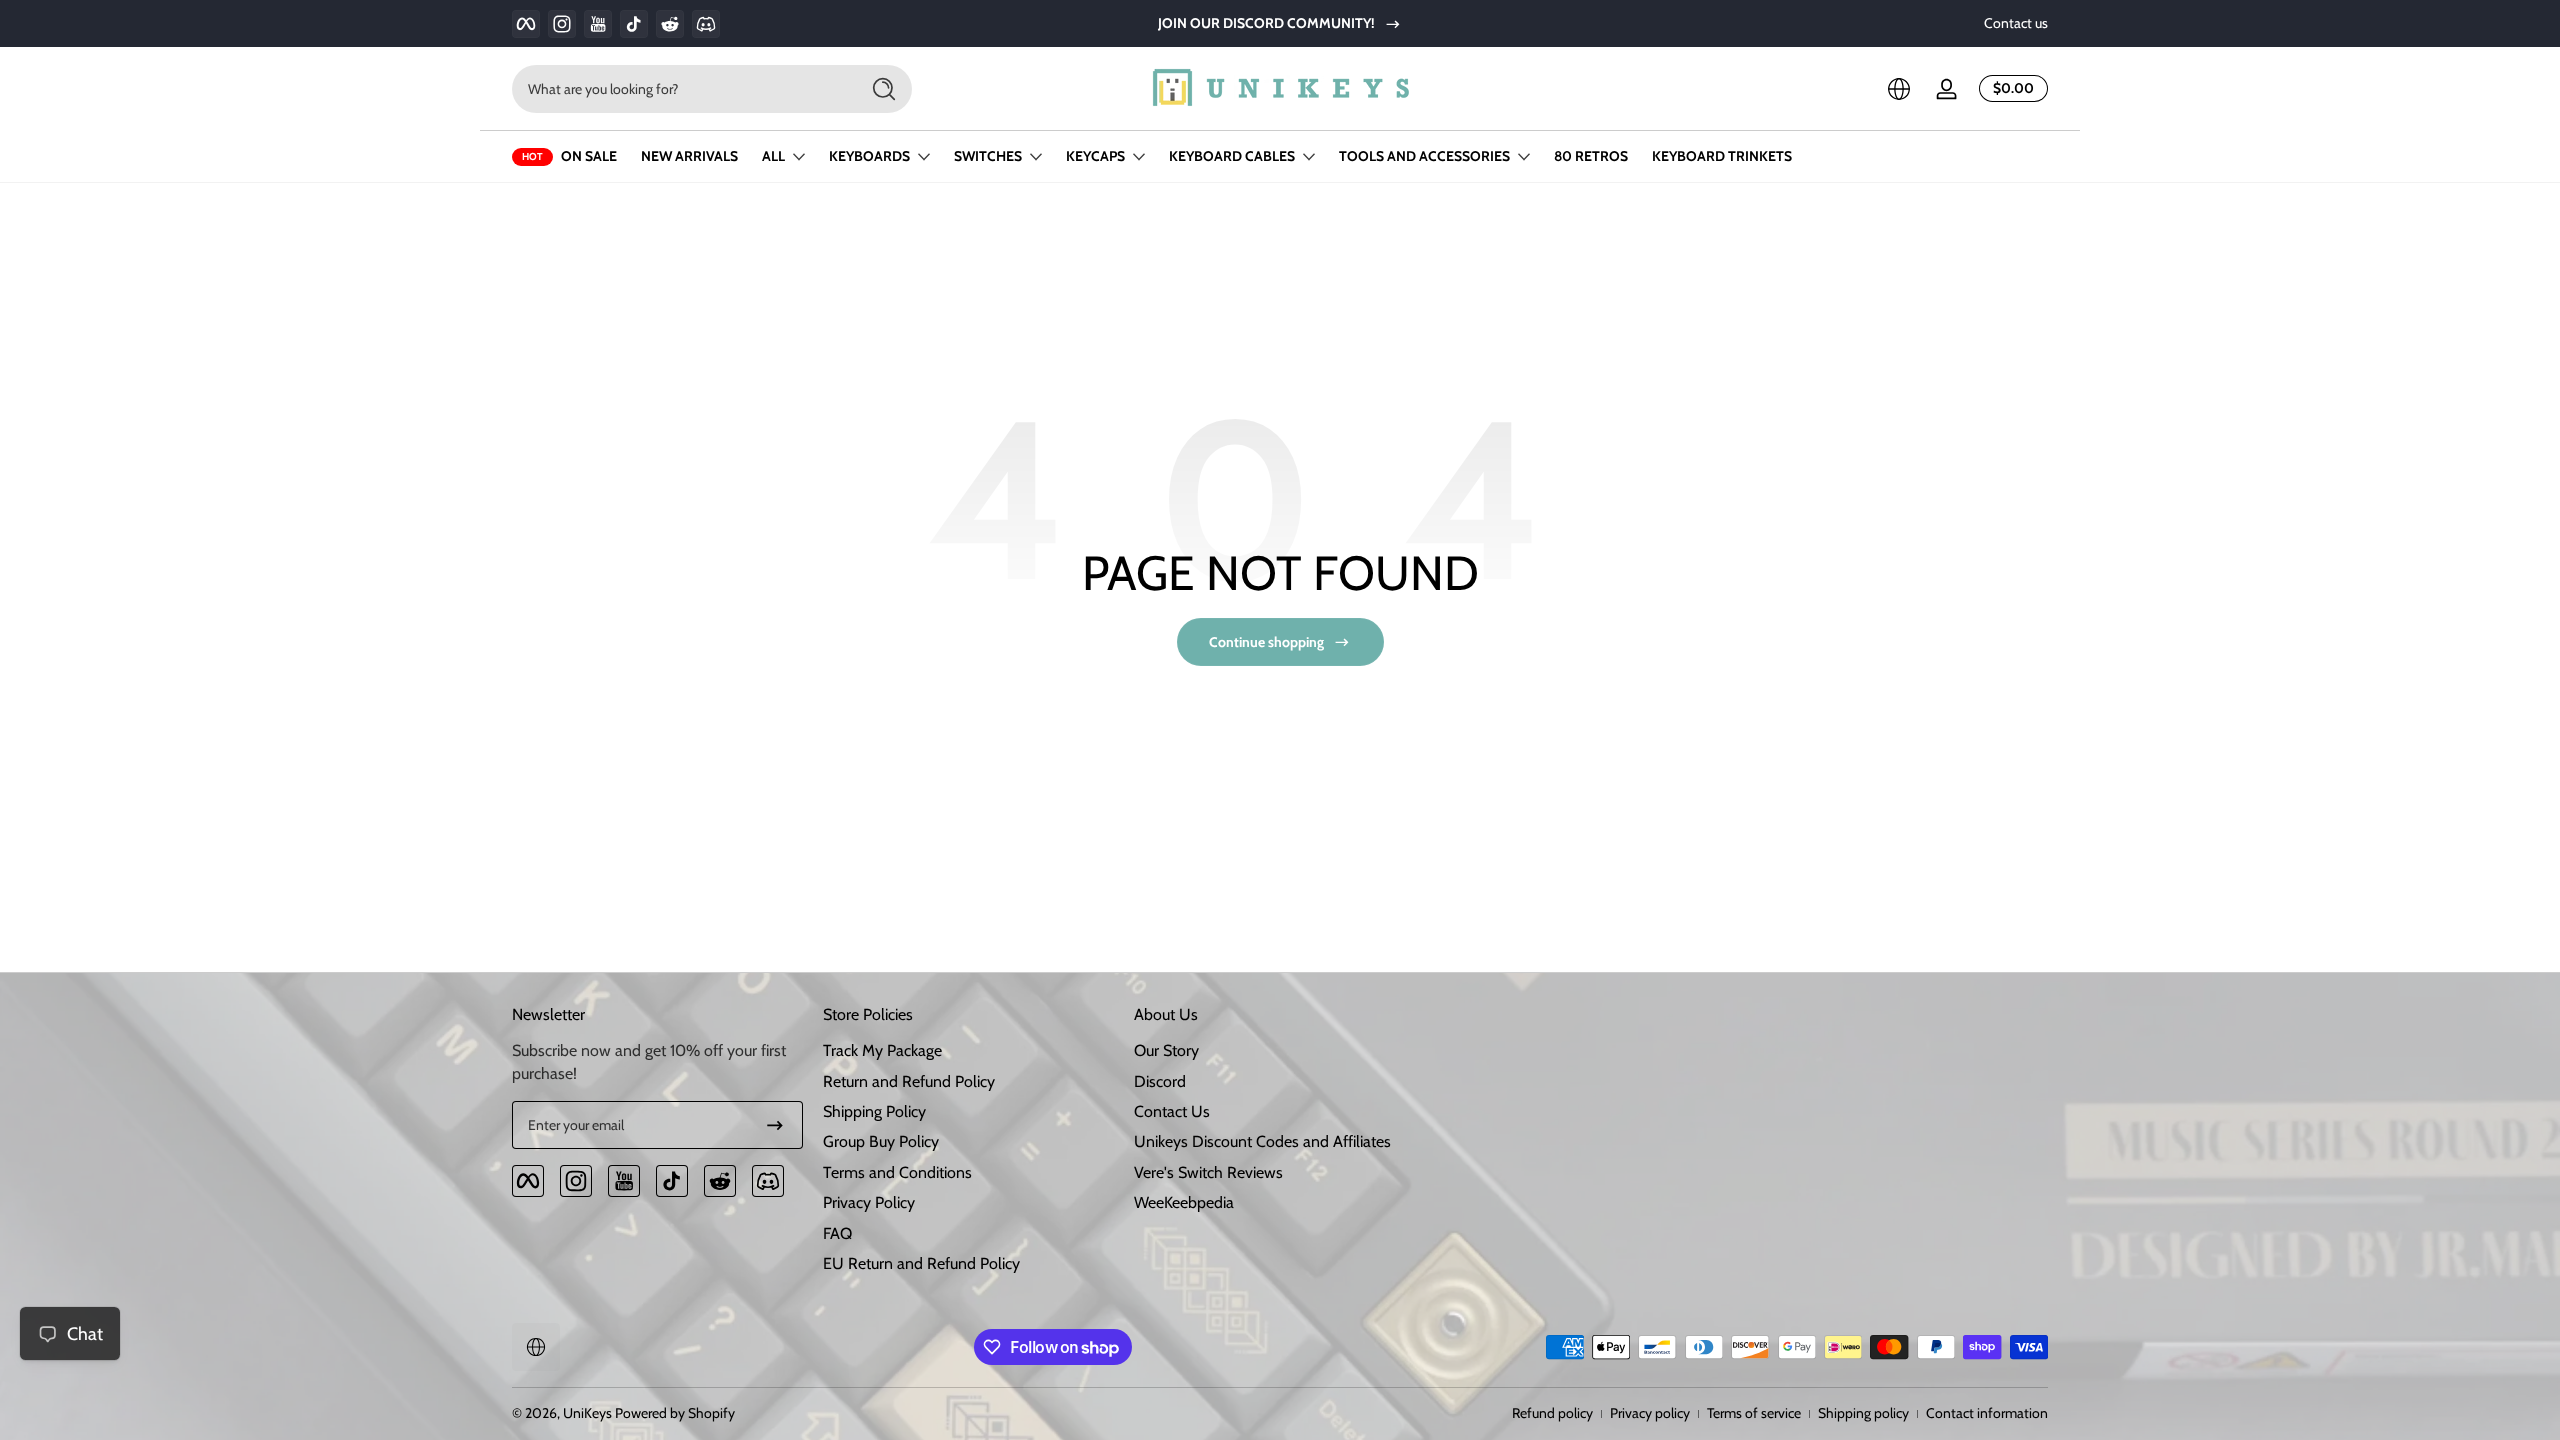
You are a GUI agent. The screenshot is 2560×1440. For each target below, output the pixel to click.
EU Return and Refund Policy (921, 1263)
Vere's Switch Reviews (1208, 1172)
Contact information (1987, 1413)
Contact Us (1172, 1111)
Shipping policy (1863, 1413)
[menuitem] (968, 1051)
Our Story (1166, 1050)
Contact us (2016, 23)
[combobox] (680, 89)
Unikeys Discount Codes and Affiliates (1262, 1141)
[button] (1899, 89)
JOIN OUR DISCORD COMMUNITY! (1266, 23)
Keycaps (1095, 156)
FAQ (837, 1233)
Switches (988, 156)
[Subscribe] (775, 1125)
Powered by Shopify (675, 1413)
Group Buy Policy (881, 1141)
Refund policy (1552, 1413)
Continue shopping (1266, 642)
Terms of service (1754, 1413)
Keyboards (869, 156)
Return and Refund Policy (909, 1081)
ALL (773, 156)
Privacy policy (1650, 1413)
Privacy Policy (869, 1202)
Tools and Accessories (1424, 156)
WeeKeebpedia (1184, 1202)
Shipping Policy (874, 1111)
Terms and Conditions (897, 1172)
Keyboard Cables (1232, 156)
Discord (1160, 1081)
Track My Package (882, 1050)
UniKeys (587, 1413)
